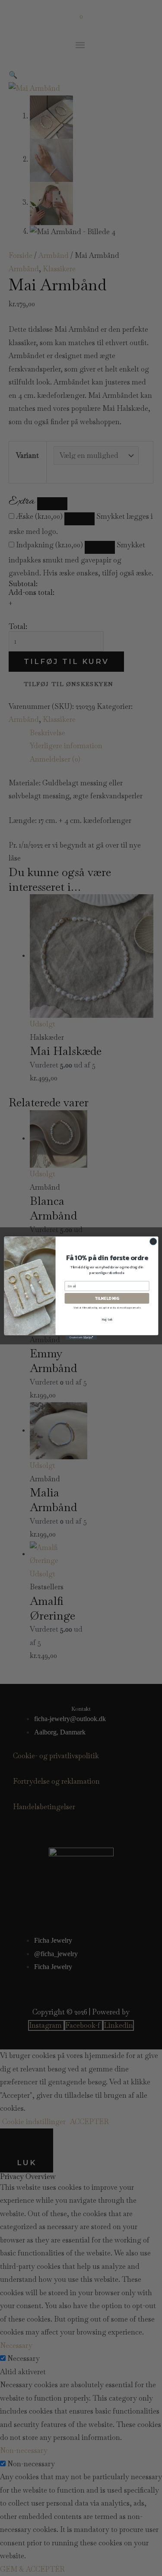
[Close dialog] (153, 1241)
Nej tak (106, 1319)
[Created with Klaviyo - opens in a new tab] (81, 1337)
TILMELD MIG (107, 1298)
